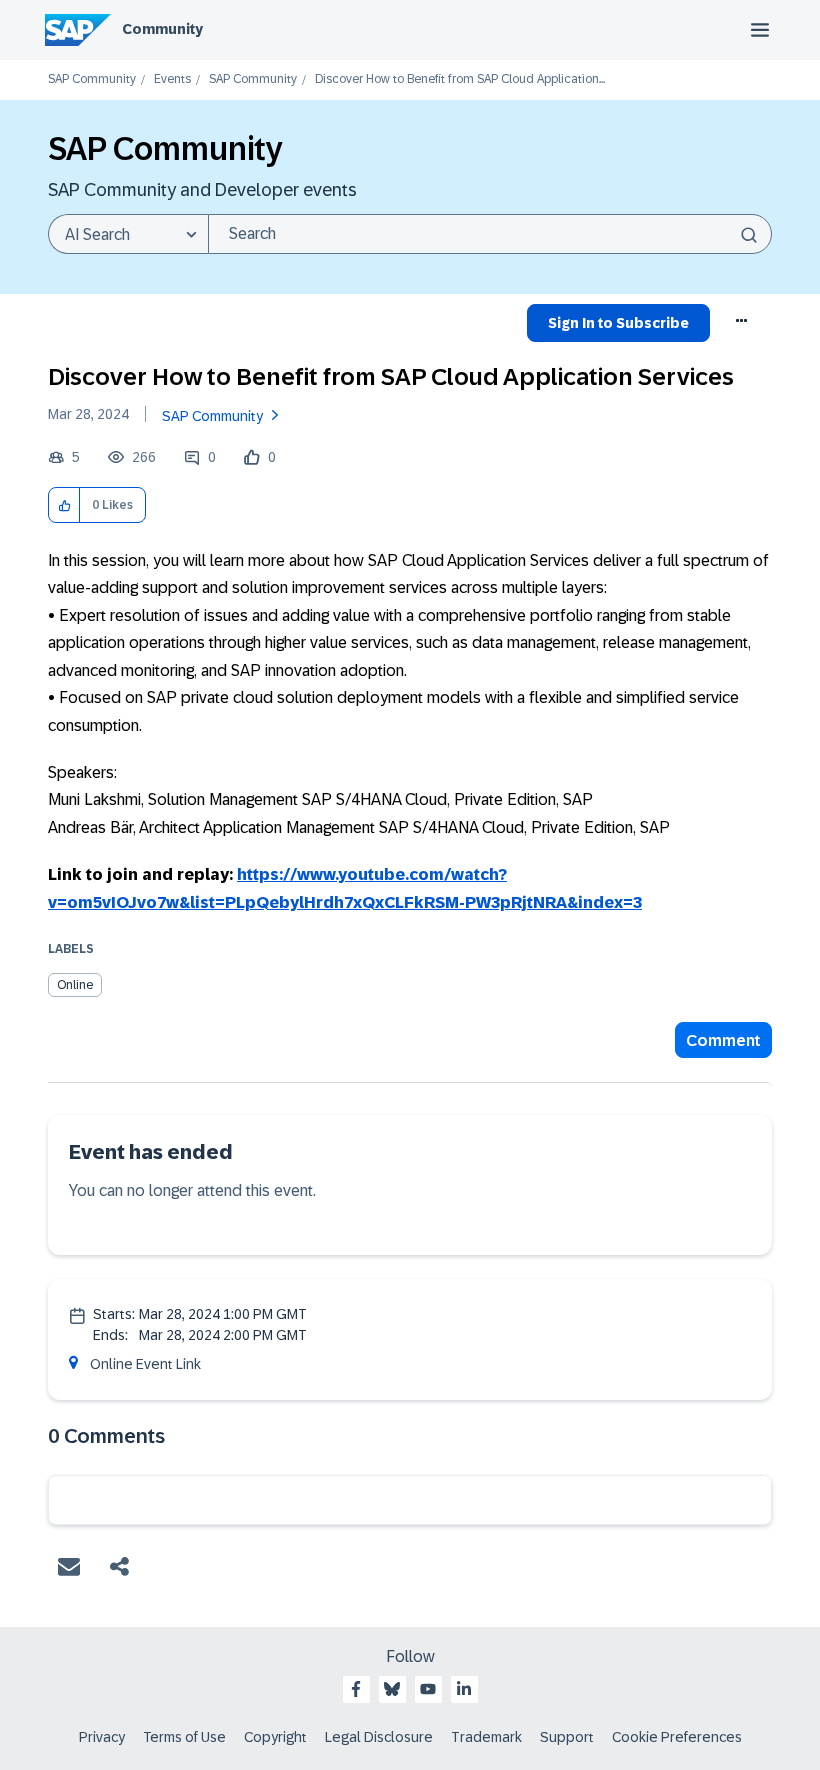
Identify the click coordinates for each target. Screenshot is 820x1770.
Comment (723, 1040)
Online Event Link (145, 1364)
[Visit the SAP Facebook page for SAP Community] (356, 1689)
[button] (64, 505)
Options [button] (742, 326)
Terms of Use (184, 1737)
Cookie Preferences (677, 1737)
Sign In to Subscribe (618, 323)
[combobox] (490, 234)
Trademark (486, 1737)
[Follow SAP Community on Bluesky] (392, 1689)
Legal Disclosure (379, 1737)
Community (162, 29)
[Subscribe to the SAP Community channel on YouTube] (428, 1689)
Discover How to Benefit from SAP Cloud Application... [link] (460, 79)
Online (75, 985)
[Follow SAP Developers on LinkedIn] (464, 1689)
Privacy (102, 1737)
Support (567, 1737)
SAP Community (92, 79)
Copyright (275, 1737)
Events (172, 79)
